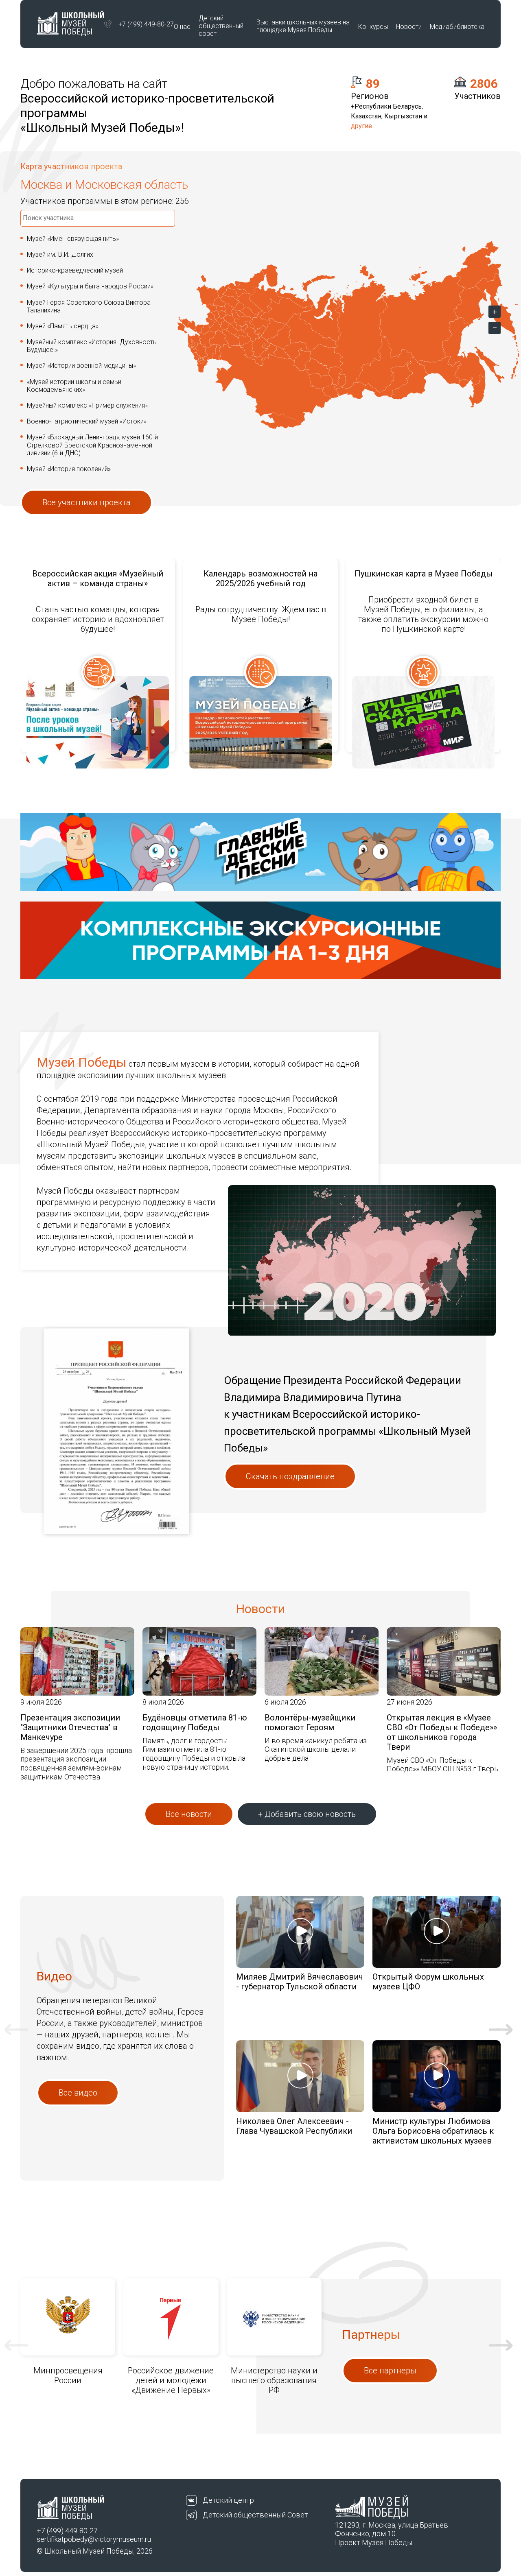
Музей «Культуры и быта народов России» (90, 286)
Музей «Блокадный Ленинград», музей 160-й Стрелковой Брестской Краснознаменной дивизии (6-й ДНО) (92, 445)
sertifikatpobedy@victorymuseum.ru (94, 2539)
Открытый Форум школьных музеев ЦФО (428, 1982)
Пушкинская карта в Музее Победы (261, 574)
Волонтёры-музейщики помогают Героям (310, 1722)
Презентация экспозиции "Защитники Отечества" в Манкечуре (70, 1727)
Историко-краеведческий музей (75, 270)
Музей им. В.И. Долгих (60, 254)
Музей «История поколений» (69, 469)
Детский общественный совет (221, 26)
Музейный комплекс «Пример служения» (87, 405)
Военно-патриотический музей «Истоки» (87, 421)
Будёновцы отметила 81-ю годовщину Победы (195, 1722)
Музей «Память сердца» (63, 326)
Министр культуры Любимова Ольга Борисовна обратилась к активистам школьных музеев (433, 2131)
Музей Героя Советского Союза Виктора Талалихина (89, 306)
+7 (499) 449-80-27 (146, 24)
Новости (409, 27)
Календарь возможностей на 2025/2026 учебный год (98, 579)
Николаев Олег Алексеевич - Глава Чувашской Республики (294, 2126)
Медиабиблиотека (457, 27)
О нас (182, 27)
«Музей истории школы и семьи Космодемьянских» (74, 386)
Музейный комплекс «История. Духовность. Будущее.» (93, 346)
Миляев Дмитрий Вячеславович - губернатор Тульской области (300, 1982)
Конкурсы (373, 27)
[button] (16, 2029)
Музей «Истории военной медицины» (81, 366)
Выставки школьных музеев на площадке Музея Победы (303, 26)
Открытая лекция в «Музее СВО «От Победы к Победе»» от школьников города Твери (442, 1732)
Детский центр (228, 2500)
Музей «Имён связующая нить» (73, 239)
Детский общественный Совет (255, 2515)
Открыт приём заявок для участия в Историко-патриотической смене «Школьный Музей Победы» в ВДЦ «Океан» (424, 588)
